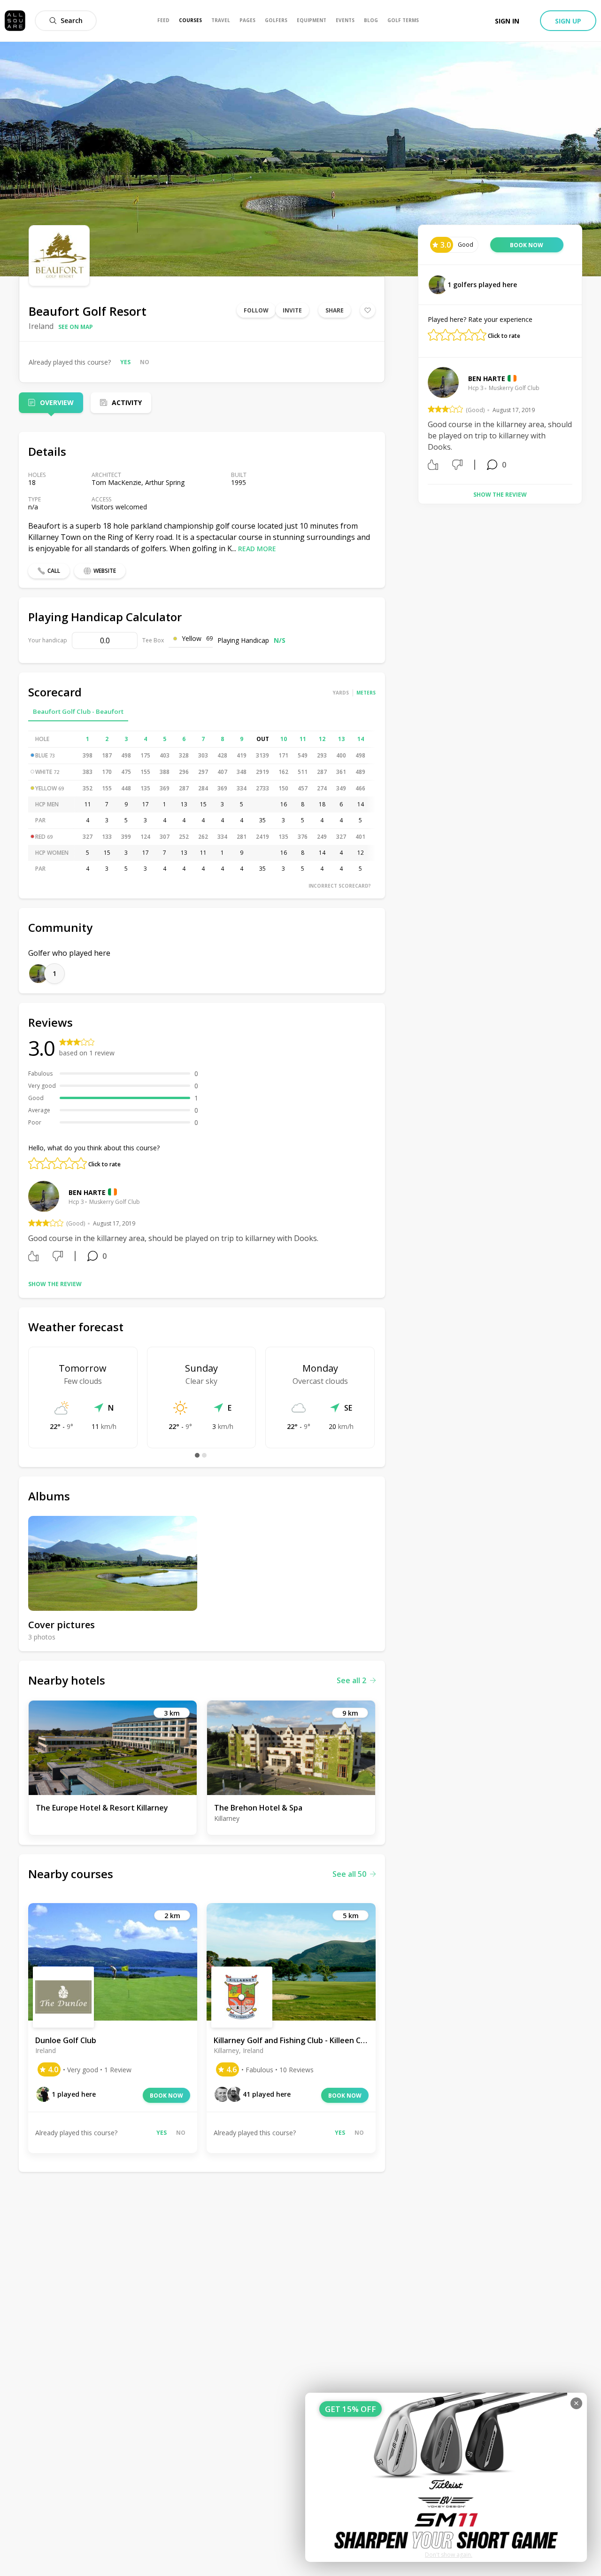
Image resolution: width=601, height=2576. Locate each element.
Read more (257, 549)
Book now (166, 2096)
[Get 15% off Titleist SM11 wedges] (446, 2477)
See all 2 (351, 1680)
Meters (366, 693)
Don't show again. (449, 2555)
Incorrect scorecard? (340, 886)
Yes (125, 362)
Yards (341, 693)
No (145, 362)
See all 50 (349, 1874)
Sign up (568, 21)
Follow (256, 310)
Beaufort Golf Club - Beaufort (78, 711)
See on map (76, 327)
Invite (292, 310)
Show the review (55, 1284)
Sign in (507, 21)
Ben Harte (87, 1192)
